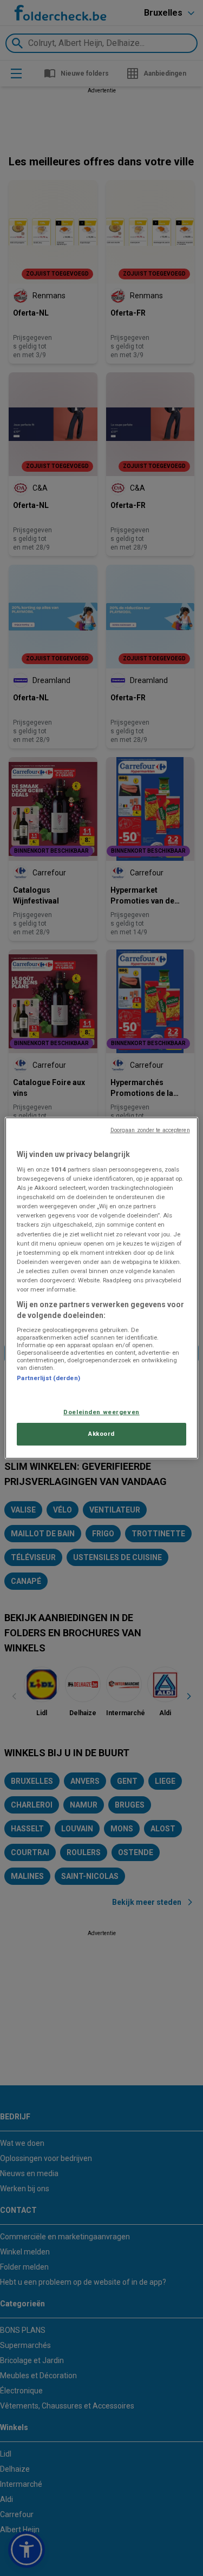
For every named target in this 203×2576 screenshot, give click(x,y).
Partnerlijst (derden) (48, 1378)
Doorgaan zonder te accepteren (150, 1130)
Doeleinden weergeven (101, 1412)
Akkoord (101, 1434)
